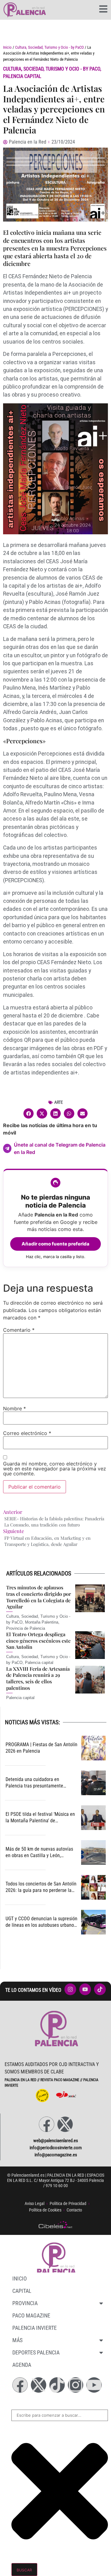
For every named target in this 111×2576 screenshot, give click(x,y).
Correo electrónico (27, 1433)
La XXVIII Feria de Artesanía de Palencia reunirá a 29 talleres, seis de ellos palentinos (38, 1678)
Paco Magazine (31, 2315)
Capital (22, 2291)
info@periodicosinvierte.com (56, 2148)
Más (17, 2340)
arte (59, 1102)
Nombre (14, 1408)
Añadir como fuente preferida (55, 1244)
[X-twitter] (65, 2124)
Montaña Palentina (42, 1622)
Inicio (7, 47)
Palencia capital (22, 76)
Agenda (22, 2365)
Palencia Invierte (35, 2328)
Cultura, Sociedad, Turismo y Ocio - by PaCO (49, 47)
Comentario (19, 1330)
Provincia (25, 2303)
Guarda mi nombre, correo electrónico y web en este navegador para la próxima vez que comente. (55, 1469)
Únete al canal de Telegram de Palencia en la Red (60, 1148)
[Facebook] (47, 2124)
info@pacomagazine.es (56, 2155)
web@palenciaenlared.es (56, 2141)
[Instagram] (76, 2385)
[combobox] (60, 2415)
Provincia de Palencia (26, 1628)
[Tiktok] (57, 2385)
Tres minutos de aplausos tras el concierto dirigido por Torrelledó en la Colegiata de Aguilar (39, 1597)
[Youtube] (94, 2385)
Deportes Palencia (36, 2352)
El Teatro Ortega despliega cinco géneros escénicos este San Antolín (38, 1641)
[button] (29, 1114)
